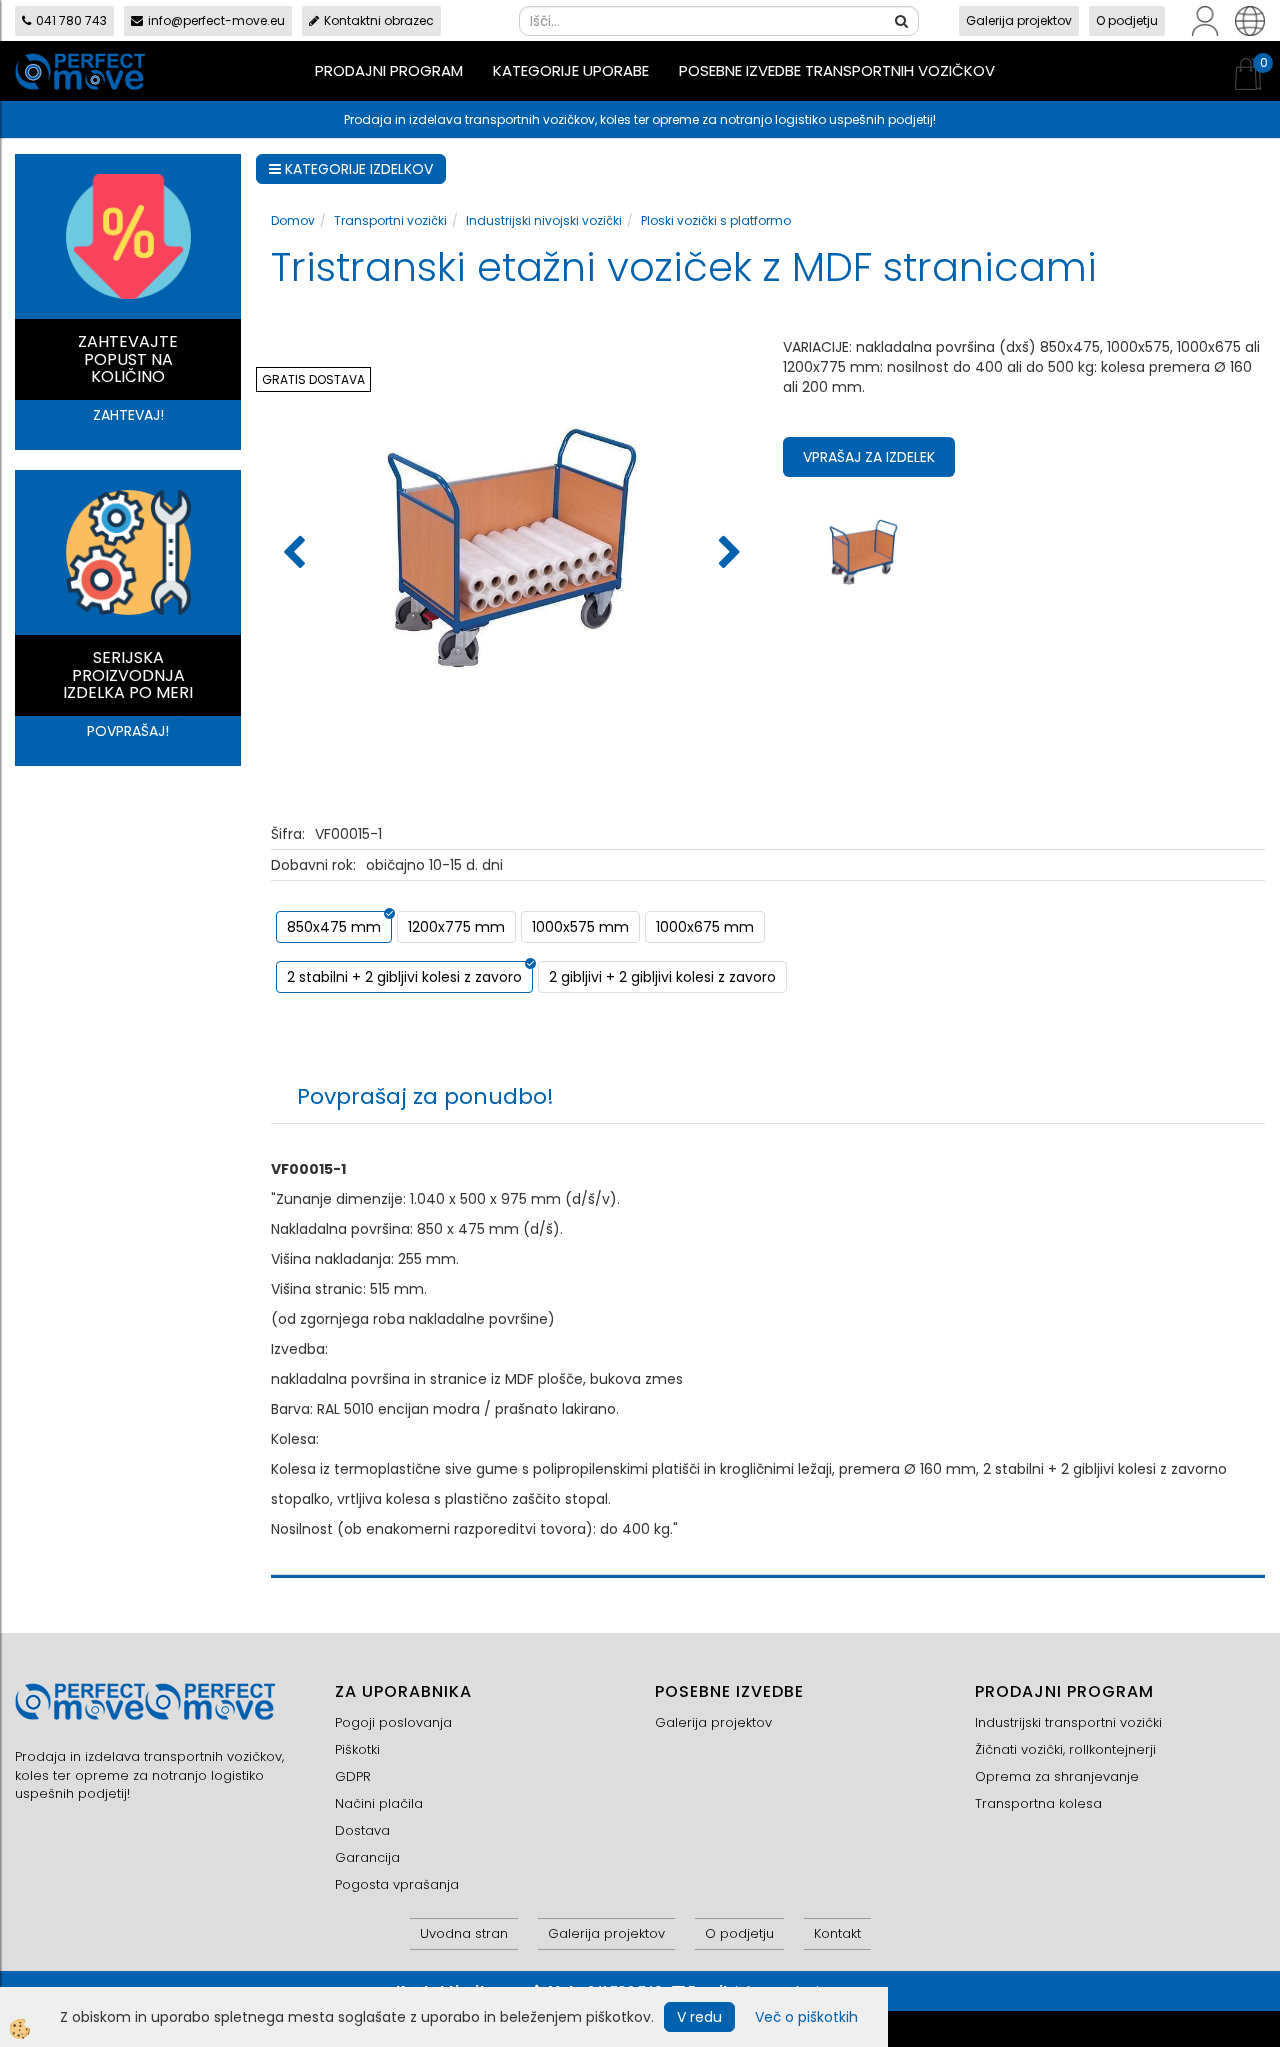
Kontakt (837, 1933)
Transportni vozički (390, 220)
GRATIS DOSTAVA (313, 379)
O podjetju (1127, 20)
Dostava (362, 1830)
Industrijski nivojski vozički (544, 220)
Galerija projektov (1019, 20)
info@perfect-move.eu (216, 20)
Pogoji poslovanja (393, 1722)
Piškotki (357, 1749)
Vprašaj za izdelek (869, 457)
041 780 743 (71, 20)
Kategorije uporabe (571, 70)
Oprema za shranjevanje (1057, 1776)
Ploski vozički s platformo (716, 220)
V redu (699, 2017)
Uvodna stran (464, 1933)
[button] (727, 554)
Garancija (367, 1857)
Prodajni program (389, 70)
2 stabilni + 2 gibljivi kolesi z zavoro (404, 977)
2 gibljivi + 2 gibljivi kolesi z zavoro (662, 977)
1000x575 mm (580, 927)
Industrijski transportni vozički (1068, 1722)
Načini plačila (379, 1803)
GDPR (353, 1776)
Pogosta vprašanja (397, 1884)
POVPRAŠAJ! (128, 731)
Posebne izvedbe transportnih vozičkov (837, 70)
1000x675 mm (705, 927)
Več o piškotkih (806, 2017)
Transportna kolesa (1038, 1803)
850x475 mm (334, 927)
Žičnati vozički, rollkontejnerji (1065, 1749)
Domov (293, 220)
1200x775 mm (456, 927)
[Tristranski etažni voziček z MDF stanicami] (863, 551)
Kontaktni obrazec (379, 20)
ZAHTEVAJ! (128, 415)
